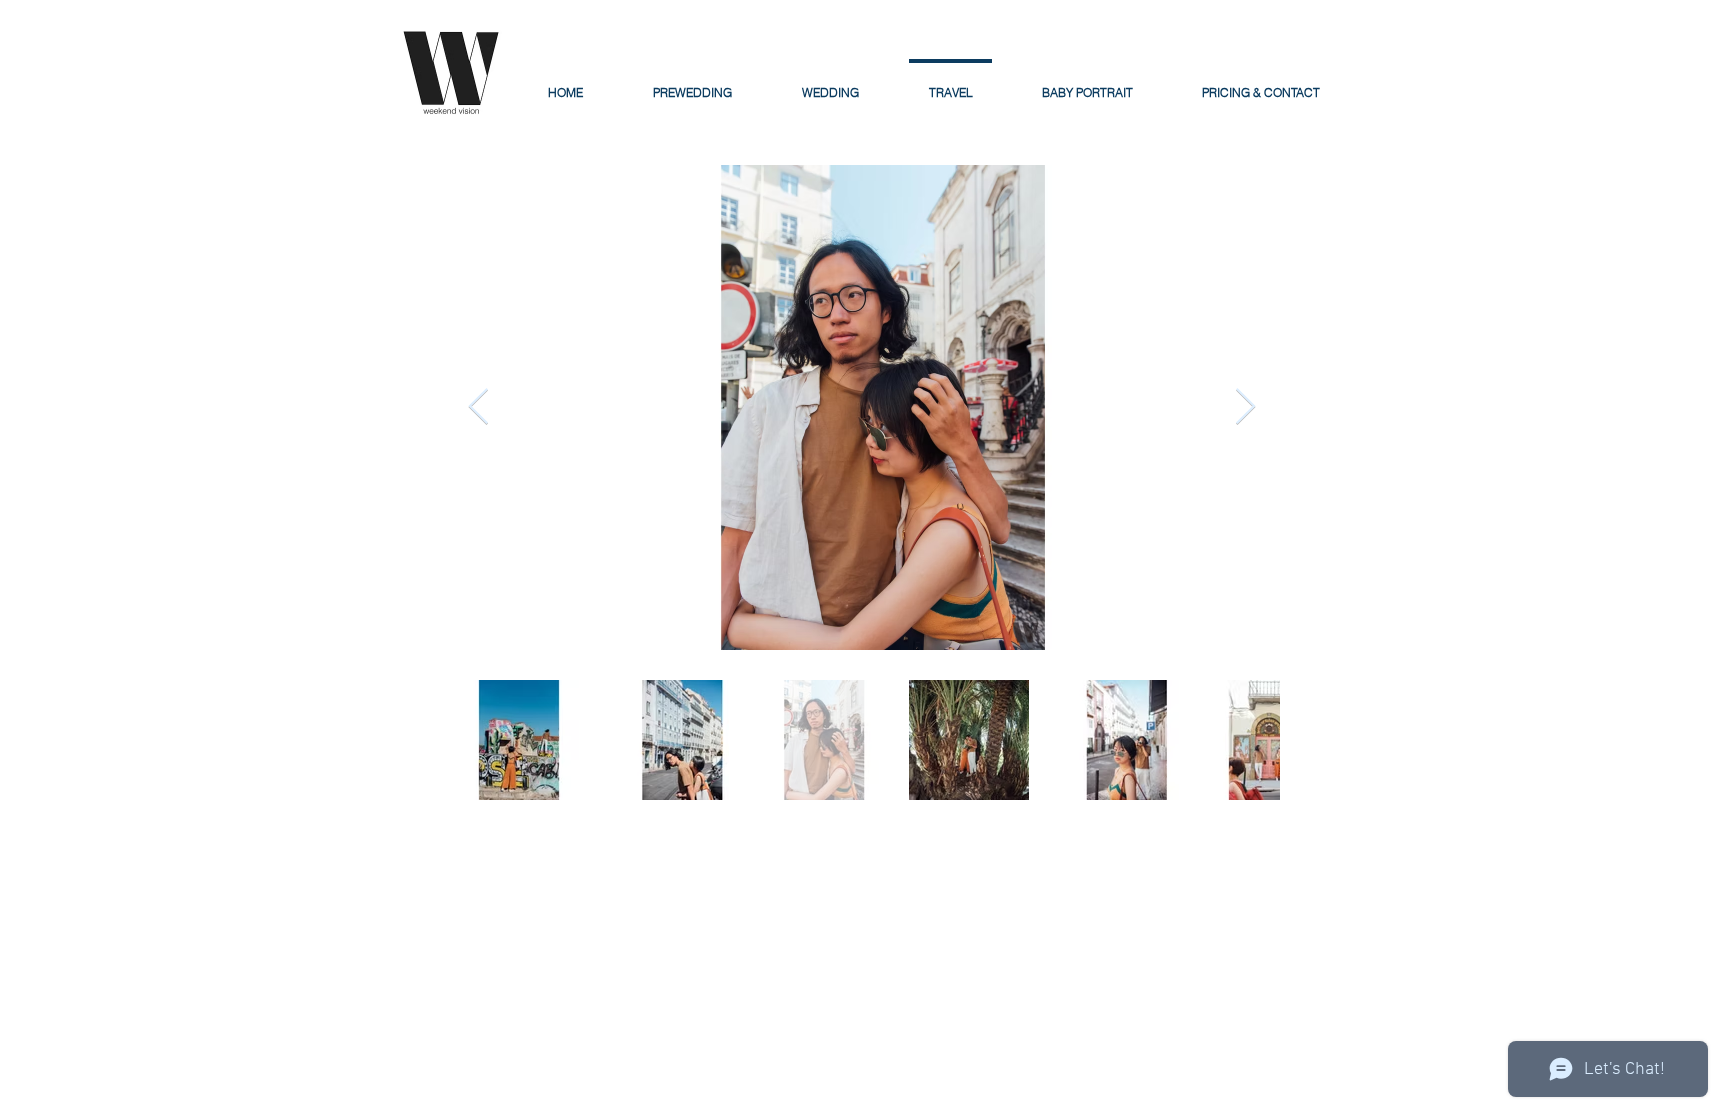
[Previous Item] (478, 407)
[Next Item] (1245, 407)
